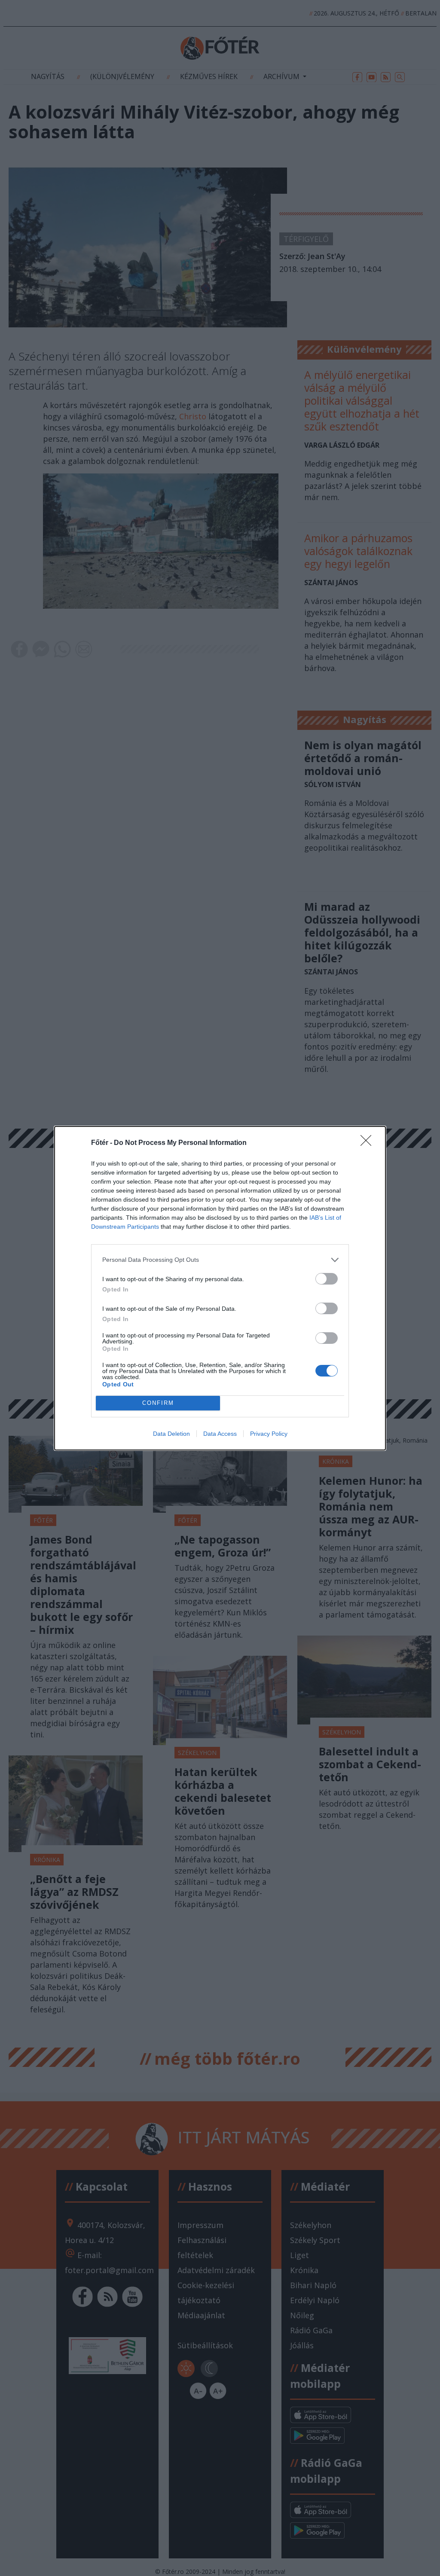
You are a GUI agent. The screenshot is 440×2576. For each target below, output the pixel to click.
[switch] (327, 1279)
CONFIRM (158, 1403)
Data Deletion (171, 1434)
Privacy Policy (269, 1434)
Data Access (220, 1434)
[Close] (369, 1143)
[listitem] (220, 1260)
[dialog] (220, 1288)
